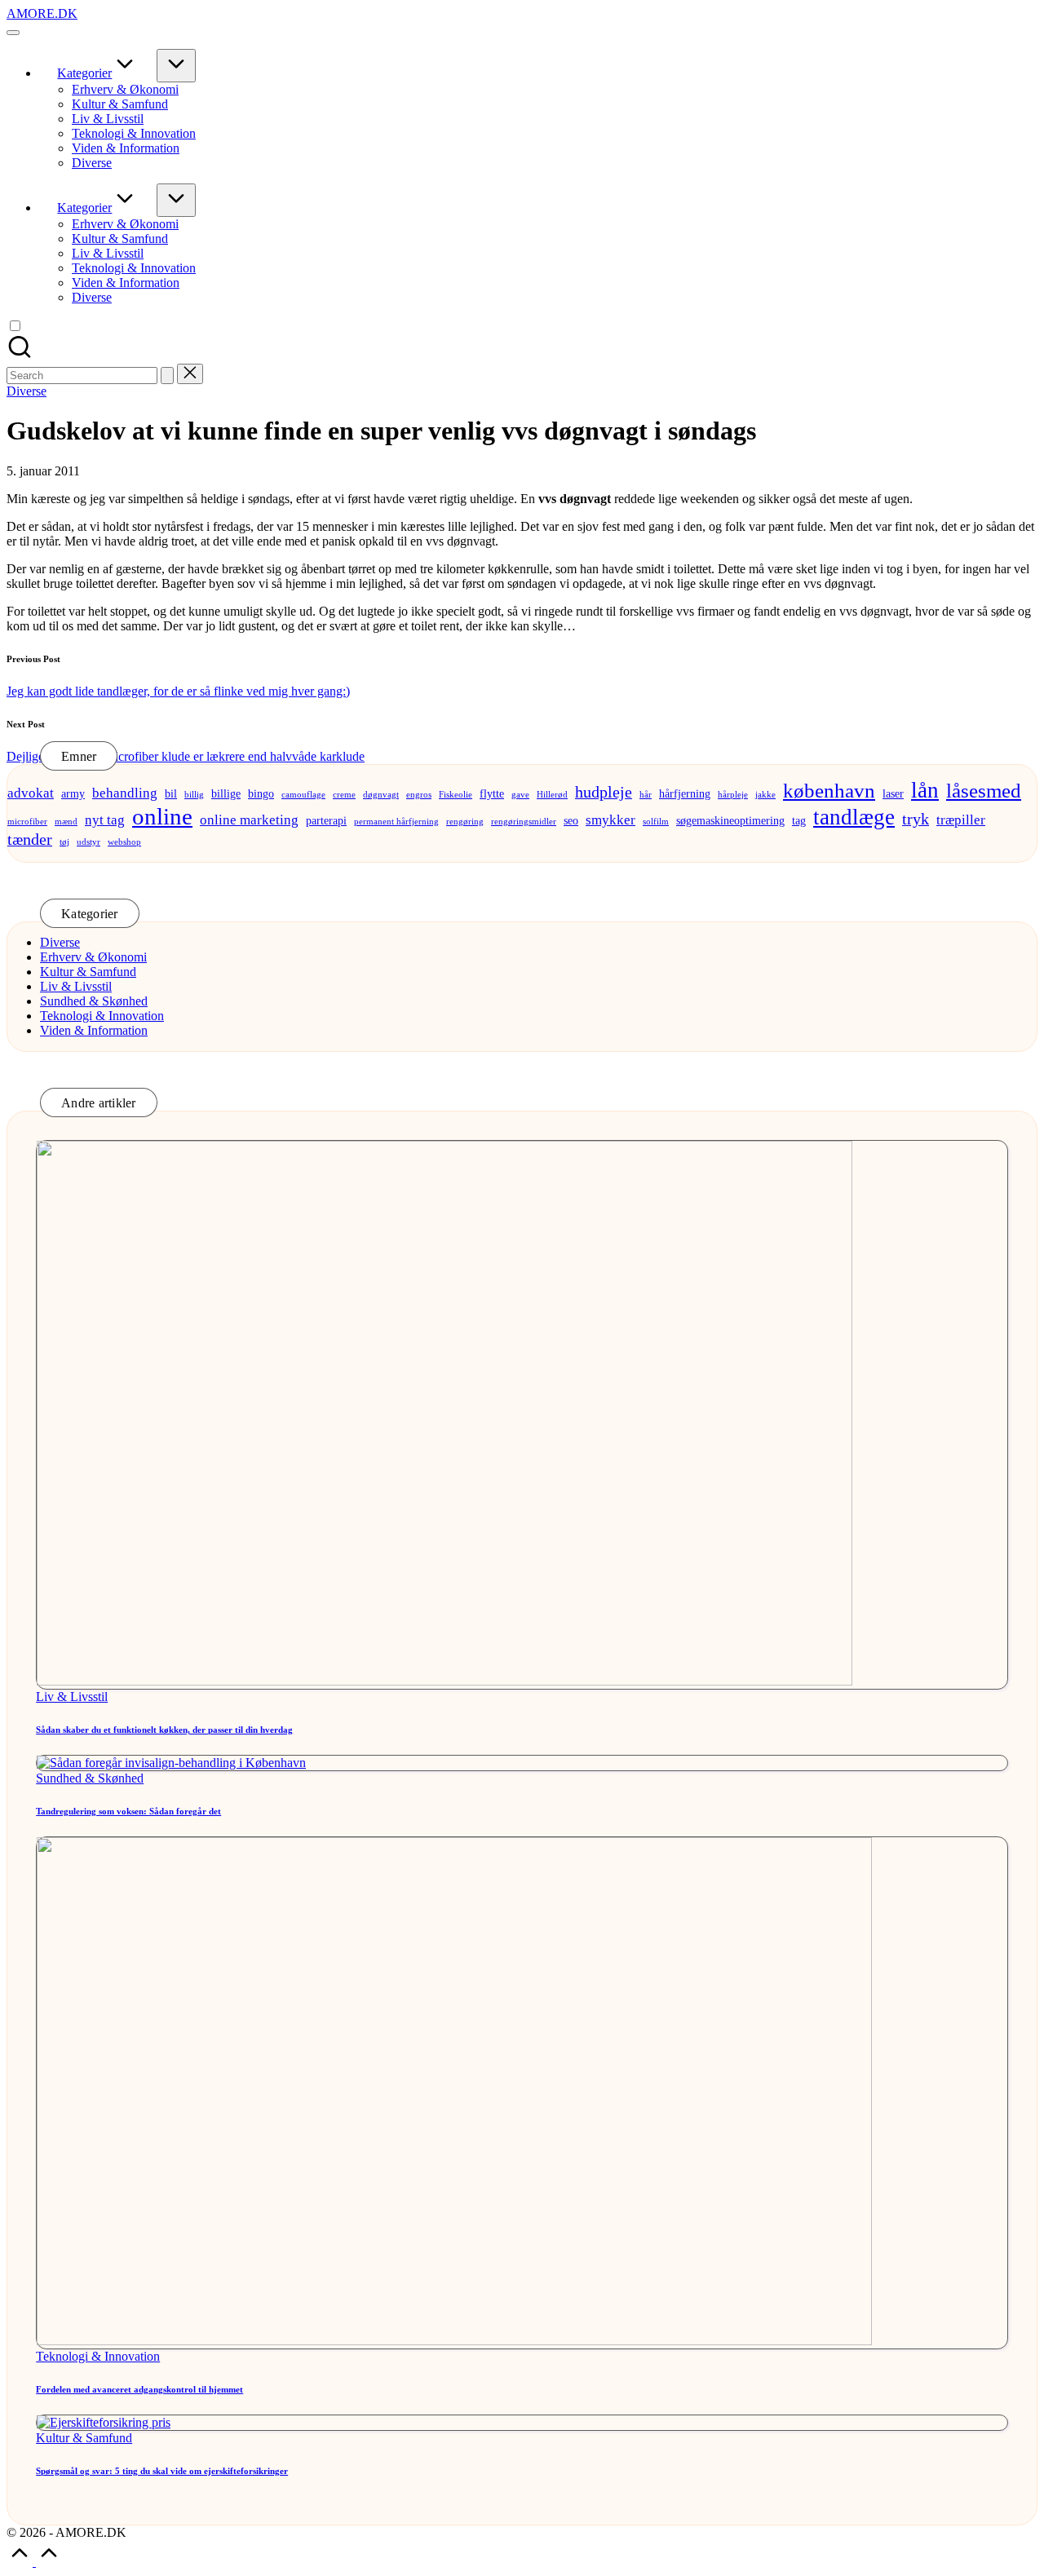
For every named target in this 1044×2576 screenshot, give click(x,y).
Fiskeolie (456, 795)
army (73, 793)
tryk (916, 819)
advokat (31, 793)
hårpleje (733, 795)
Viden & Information (94, 1030)
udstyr (88, 842)
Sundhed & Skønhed (94, 1001)
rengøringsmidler (524, 822)
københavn (829, 790)
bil (171, 793)
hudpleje (604, 792)
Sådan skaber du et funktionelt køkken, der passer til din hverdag (164, 1730)
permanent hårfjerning (396, 822)
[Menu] (13, 33)
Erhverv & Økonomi (93, 957)
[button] (167, 376)
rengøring (465, 822)
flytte (492, 793)
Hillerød (552, 795)
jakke (765, 795)
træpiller (961, 820)
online (162, 816)
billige (226, 793)
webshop (124, 842)
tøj (64, 842)
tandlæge (854, 817)
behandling (125, 793)
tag (799, 820)
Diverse (27, 391)
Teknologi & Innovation (102, 1016)
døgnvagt (381, 795)
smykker (610, 820)
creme (344, 795)
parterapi (326, 820)
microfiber (27, 822)
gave (520, 795)
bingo (261, 793)
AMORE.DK (42, 13)
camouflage (303, 795)
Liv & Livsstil (76, 986)
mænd (66, 822)
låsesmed (984, 790)
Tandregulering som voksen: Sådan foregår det (128, 1811)
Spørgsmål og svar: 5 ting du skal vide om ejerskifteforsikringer (162, 2471)
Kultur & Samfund (88, 972)
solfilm (656, 822)
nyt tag (105, 820)
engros (419, 795)
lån (925, 790)
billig (194, 795)
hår (646, 795)
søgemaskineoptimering (730, 820)
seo (571, 820)
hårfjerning (685, 793)
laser (893, 793)
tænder (30, 839)
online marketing (249, 820)
